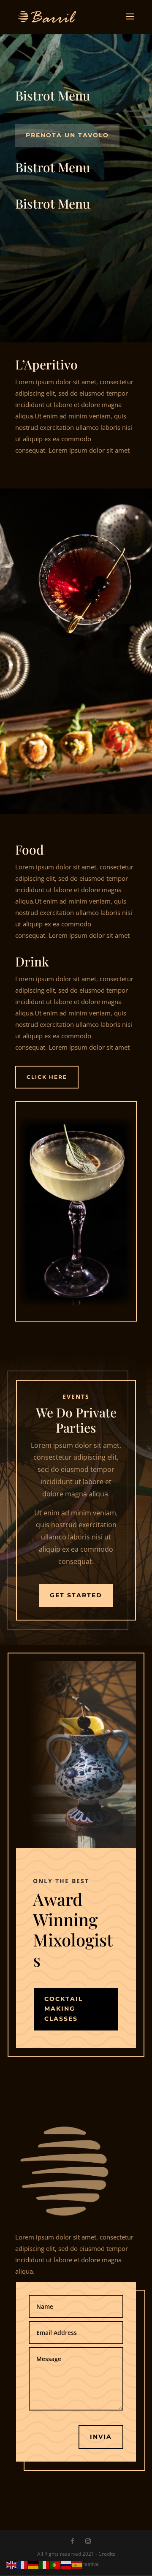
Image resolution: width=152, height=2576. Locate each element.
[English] (12, 2564)
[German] (34, 2564)
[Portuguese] (56, 2564)
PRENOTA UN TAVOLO (67, 135)
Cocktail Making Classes (64, 2009)
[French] (23, 2564)
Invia (101, 2437)
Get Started (76, 1595)
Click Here (47, 1077)
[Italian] (45, 2564)
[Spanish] (78, 2564)
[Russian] (67, 2564)
